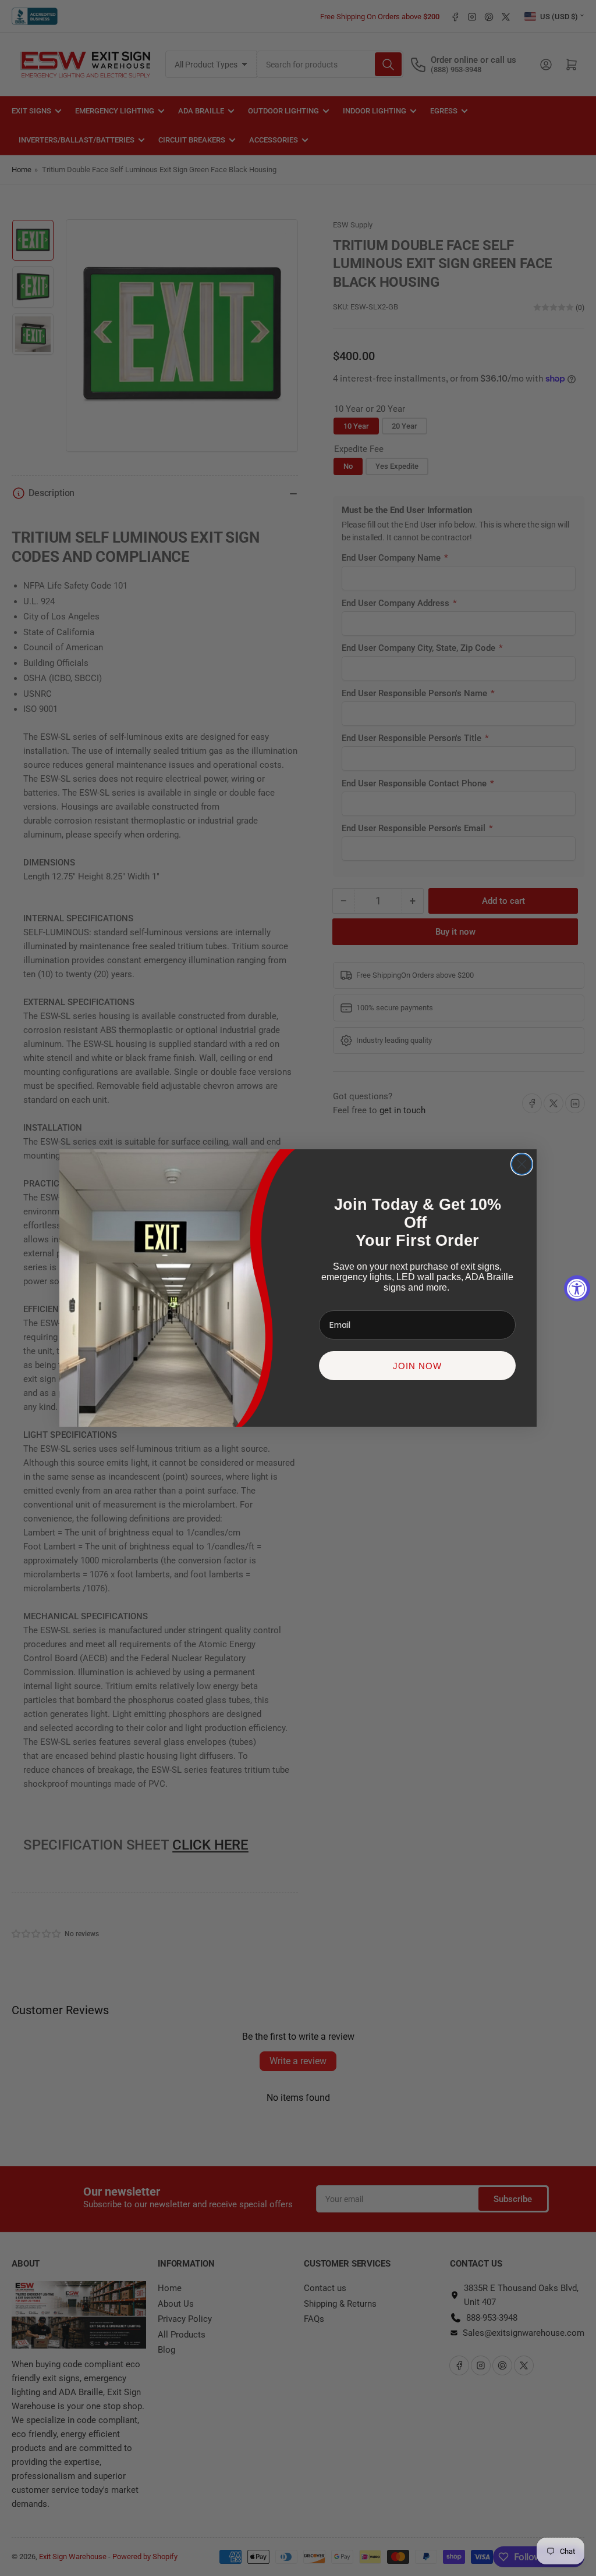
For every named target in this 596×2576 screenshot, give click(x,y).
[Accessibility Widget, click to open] (577, 1288)
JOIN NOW (417, 1366)
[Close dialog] (522, 1164)
